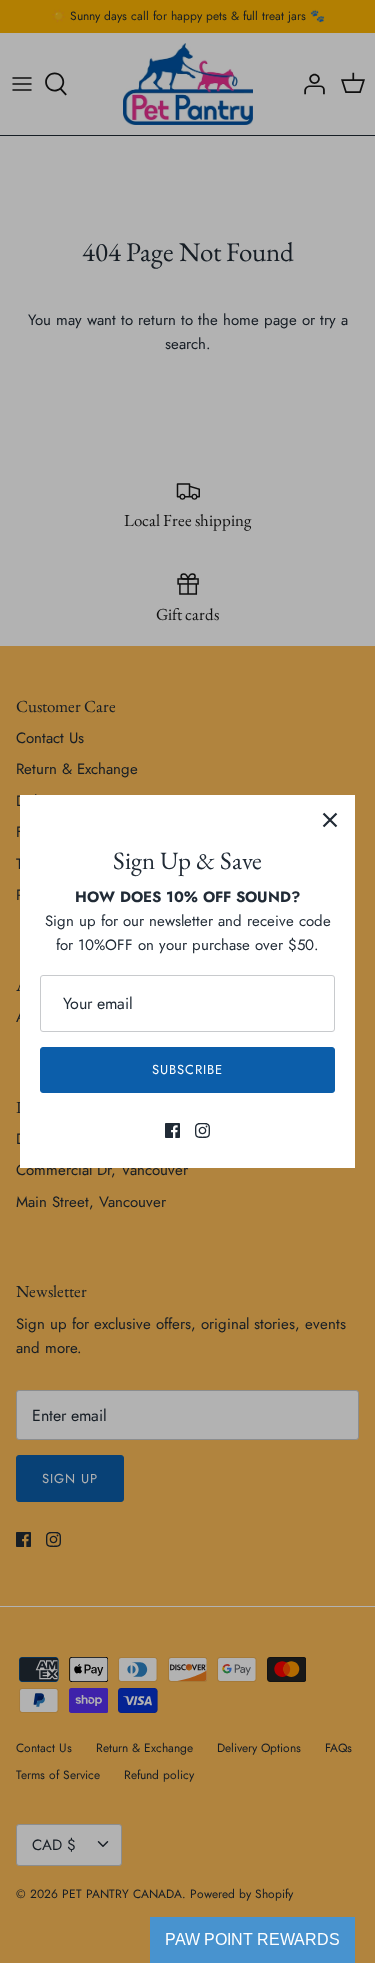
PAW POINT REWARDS (252, 1939)
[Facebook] (172, 1130)
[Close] (330, 820)
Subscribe (187, 1069)
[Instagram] (202, 1130)
